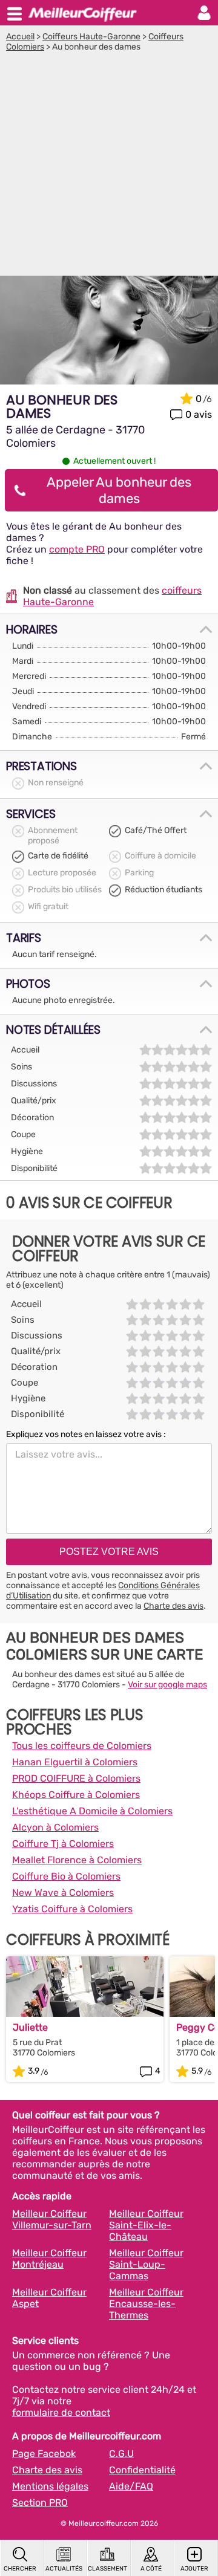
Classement (107, 2569)
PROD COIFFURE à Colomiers (76, 1778)
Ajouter (194, 2569)
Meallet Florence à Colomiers (77, 1860)
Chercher (20, 2569)
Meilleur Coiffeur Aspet (49, 2298)
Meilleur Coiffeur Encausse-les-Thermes (146, 2304)
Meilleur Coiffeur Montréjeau (49, 2259)
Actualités (64, 2569)
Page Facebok (44, 2454)
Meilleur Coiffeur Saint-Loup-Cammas (146, 2264)
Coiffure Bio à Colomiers (66, 1876)
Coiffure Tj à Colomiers (63, 1844)
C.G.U (121, 2454)
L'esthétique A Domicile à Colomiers (92, 1811)
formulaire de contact (61, 2412)
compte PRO (77, 549)
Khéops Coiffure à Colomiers (76, 1795)
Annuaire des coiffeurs (82, 13)
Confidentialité (142, 2470)
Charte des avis (173, 1606)
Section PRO (40, 2503)
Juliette (30, 2027)
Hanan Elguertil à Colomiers (75, 1762)
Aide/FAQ (131, 2486)
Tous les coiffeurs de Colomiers (82, 1746)
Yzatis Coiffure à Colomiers (72, 1909)
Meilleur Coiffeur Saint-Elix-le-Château (146, 2225)
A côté (151, 2569)
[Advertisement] (109, 167)
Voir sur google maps (167, 1685)
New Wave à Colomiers (63, 1893)
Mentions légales (50, 2486)
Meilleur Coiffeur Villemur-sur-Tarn (52, 2219)
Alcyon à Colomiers (55, 1827)
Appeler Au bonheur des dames (119, 490)
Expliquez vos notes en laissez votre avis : (86, 1434)
